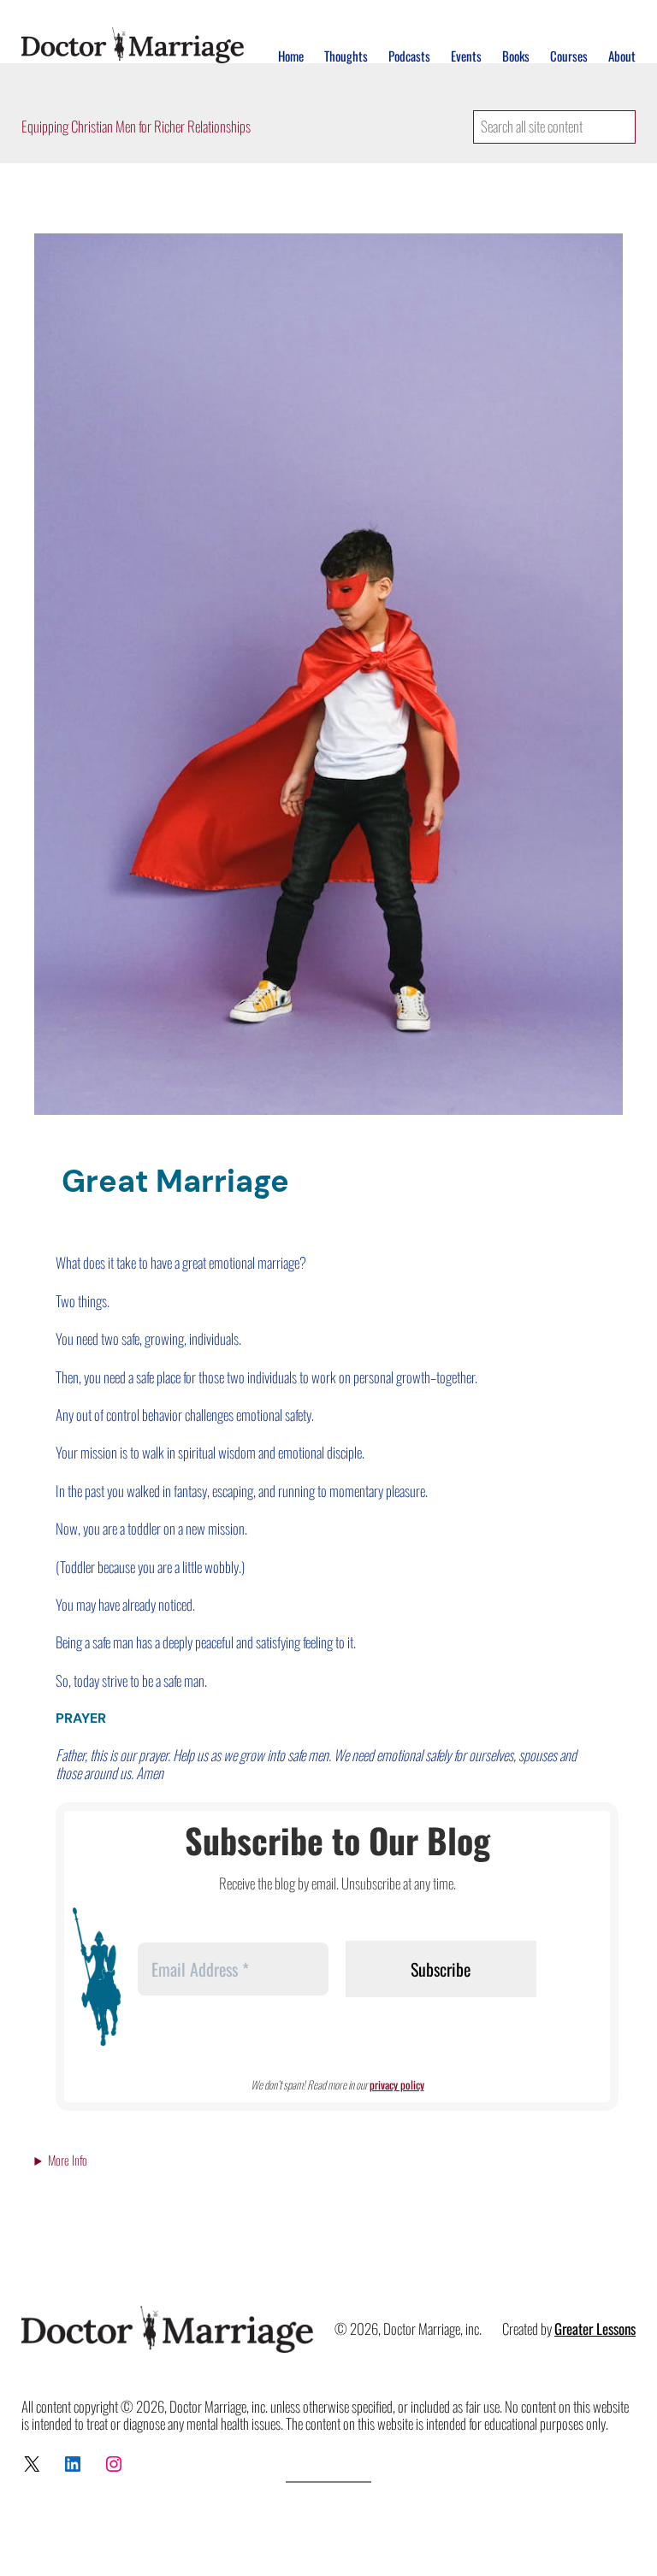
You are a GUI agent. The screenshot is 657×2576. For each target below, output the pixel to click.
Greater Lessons (595, 2328)
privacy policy (397, 2084)
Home (291, 56)
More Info (68, 2160)
